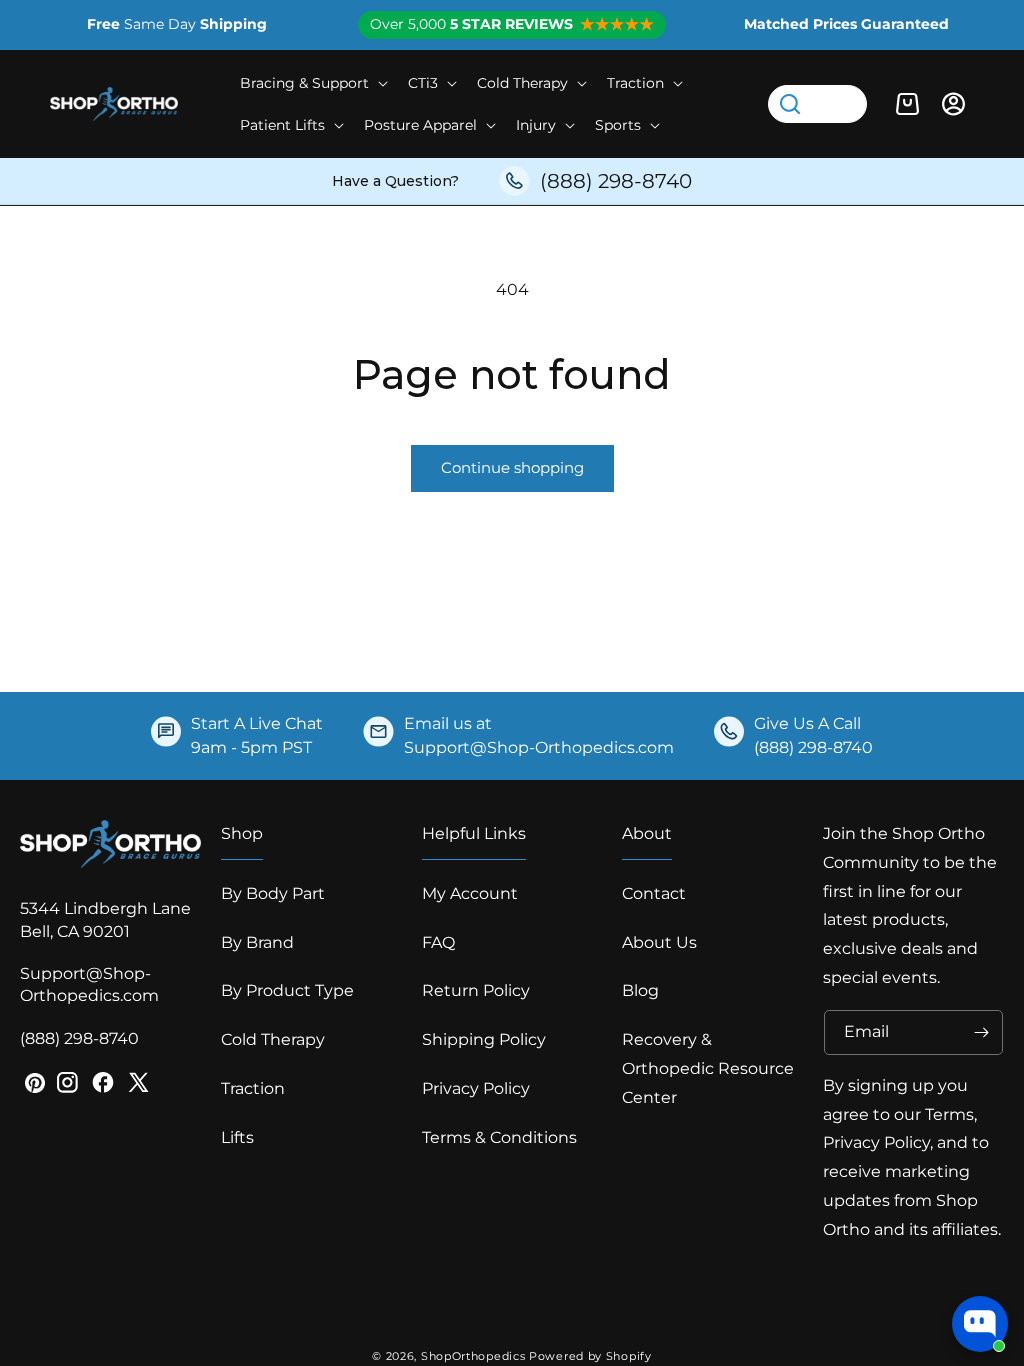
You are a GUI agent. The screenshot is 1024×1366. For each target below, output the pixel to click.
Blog (640, 990)
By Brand (257, 942)
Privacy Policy (476, 1088)
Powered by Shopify (590, 1356)
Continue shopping (512, 467)
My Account (470, 893)
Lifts (237, 1137)
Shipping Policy (484, 1039)
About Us (659, 942)
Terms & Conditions (499, 1137)
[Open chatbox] (980, 1324)
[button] (312, 83)
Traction (253, 1088)
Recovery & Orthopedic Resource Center (708, 1068)
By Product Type (287, 990)
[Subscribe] (981, 1032)
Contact (654, 893)
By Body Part (273, 893)
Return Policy (476, 990)
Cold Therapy (273, 1039)
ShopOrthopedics (473, 1356)
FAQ (438, 942)
